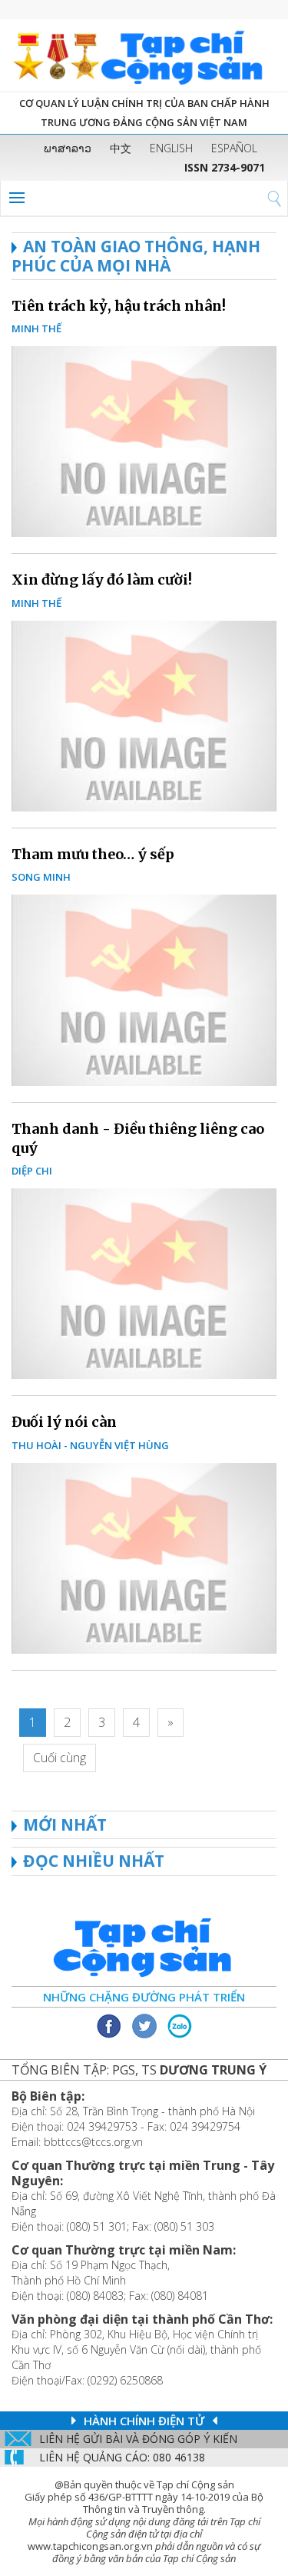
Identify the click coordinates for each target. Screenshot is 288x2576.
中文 (121, 148)
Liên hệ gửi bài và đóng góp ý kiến (138, 2439)
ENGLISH (171, 148)
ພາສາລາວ (68, 148)
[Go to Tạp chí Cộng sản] (144, 55)
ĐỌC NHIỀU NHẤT (94, 1861)
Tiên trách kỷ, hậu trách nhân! (119, 306)
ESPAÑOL (234, 148)
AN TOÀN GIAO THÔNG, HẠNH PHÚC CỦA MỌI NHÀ (136, 256)
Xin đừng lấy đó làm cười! (102, 580)
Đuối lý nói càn (64, 1422)
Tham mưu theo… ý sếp (93, 854)
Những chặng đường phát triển (144, 1997)
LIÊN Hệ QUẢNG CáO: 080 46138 (122, 2457)
